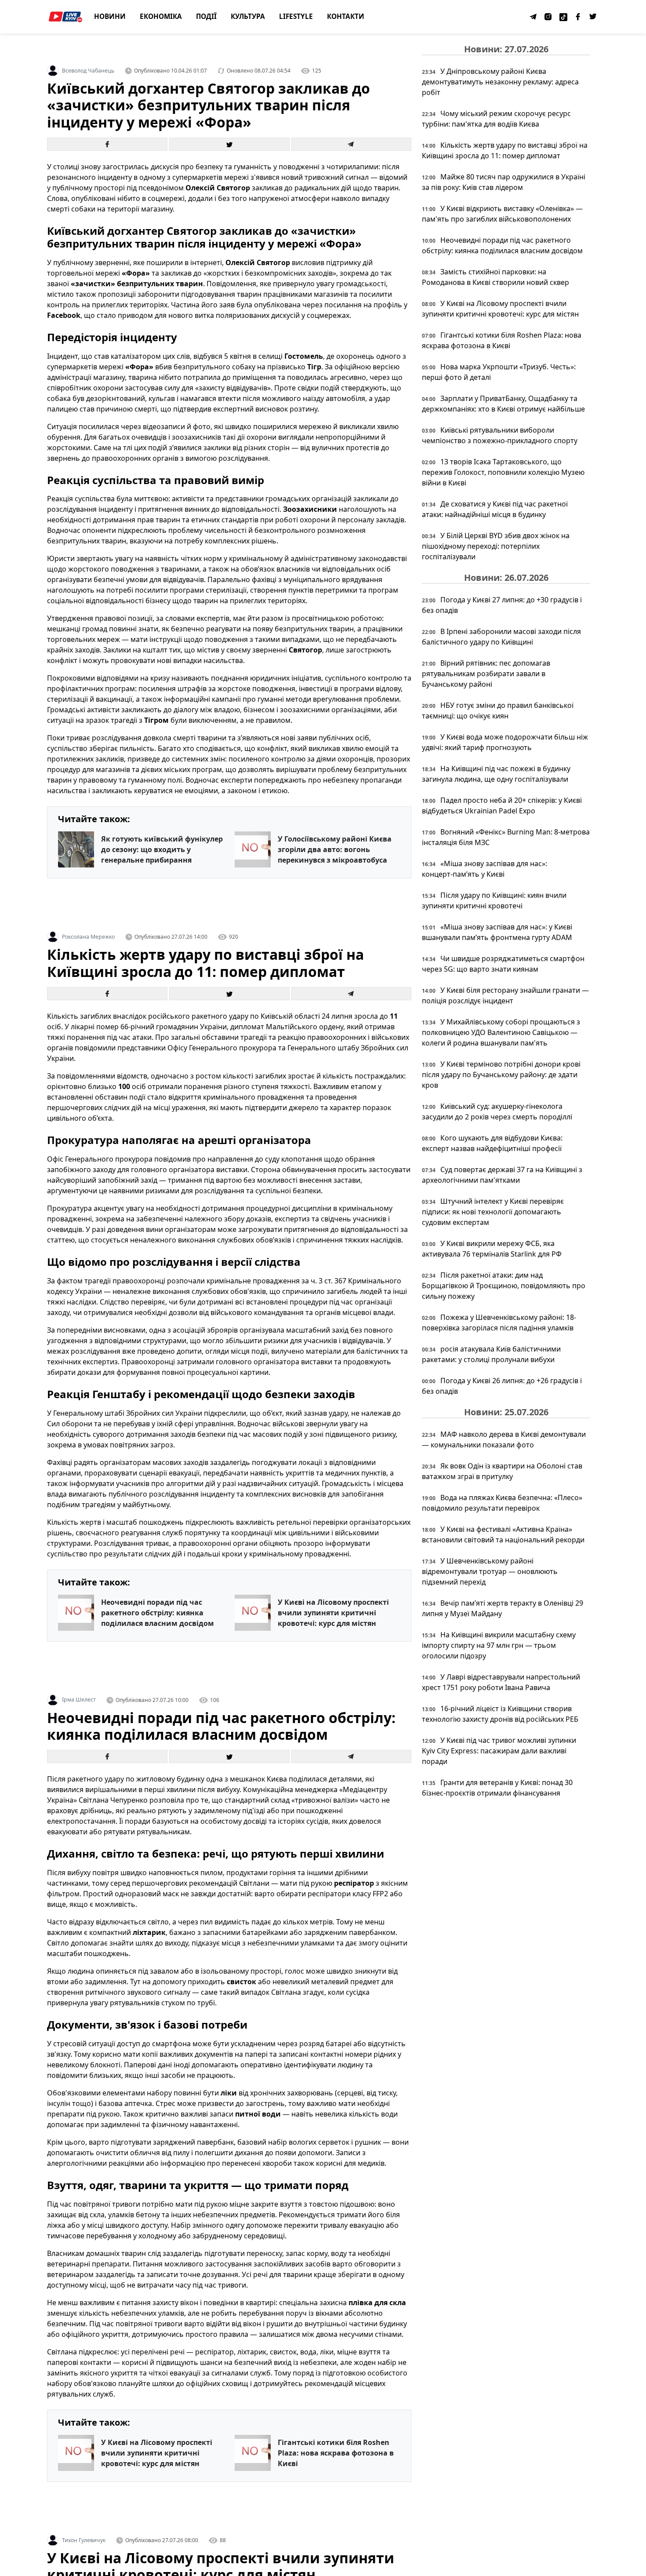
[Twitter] (593, 17)
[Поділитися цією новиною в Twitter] (229, 144)
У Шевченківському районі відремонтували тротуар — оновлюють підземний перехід (490, 1571)
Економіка (161, 16)
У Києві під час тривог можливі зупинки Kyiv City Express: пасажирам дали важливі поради (499, 1751)
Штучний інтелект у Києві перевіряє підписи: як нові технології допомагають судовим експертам (493, 1212)
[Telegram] (533, 17)
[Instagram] (548, 17)
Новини (110, 16)
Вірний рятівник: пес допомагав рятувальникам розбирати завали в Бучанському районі (486, 674)
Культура (248, 16)
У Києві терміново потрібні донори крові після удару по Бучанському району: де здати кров (501, 1075)
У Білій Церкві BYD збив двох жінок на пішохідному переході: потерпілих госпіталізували (496, 546)
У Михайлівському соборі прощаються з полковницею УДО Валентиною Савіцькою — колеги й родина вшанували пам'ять (501, 1032)
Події (206, 16)
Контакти (346, 16)
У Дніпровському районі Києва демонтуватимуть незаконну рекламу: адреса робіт (500, 82)
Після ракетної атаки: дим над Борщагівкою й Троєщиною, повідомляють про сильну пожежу (504, 1286)
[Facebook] (578, 17)
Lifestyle (296, 16)
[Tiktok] (563, 17)
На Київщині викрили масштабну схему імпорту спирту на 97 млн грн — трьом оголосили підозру (499, 1645)
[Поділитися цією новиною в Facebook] (107, 144)
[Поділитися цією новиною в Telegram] (352, 144)
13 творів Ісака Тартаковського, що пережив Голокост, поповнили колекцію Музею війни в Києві (503, 472)
